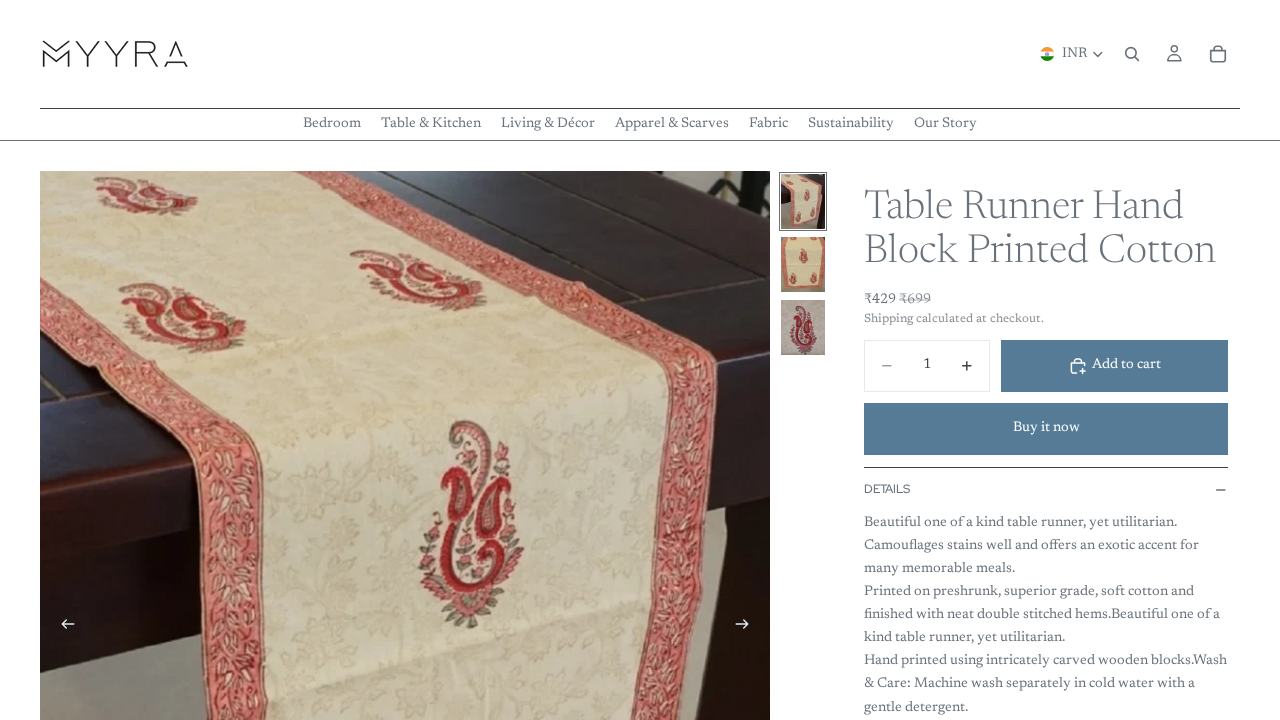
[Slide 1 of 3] (803, 201)
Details (887, 489)
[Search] (1132, 54)
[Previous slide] (62, 628)
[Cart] (1218, 54)
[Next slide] (748, 628)
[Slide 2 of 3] (803, 264)
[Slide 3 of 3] (803, 327)
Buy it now (1046, 428)
